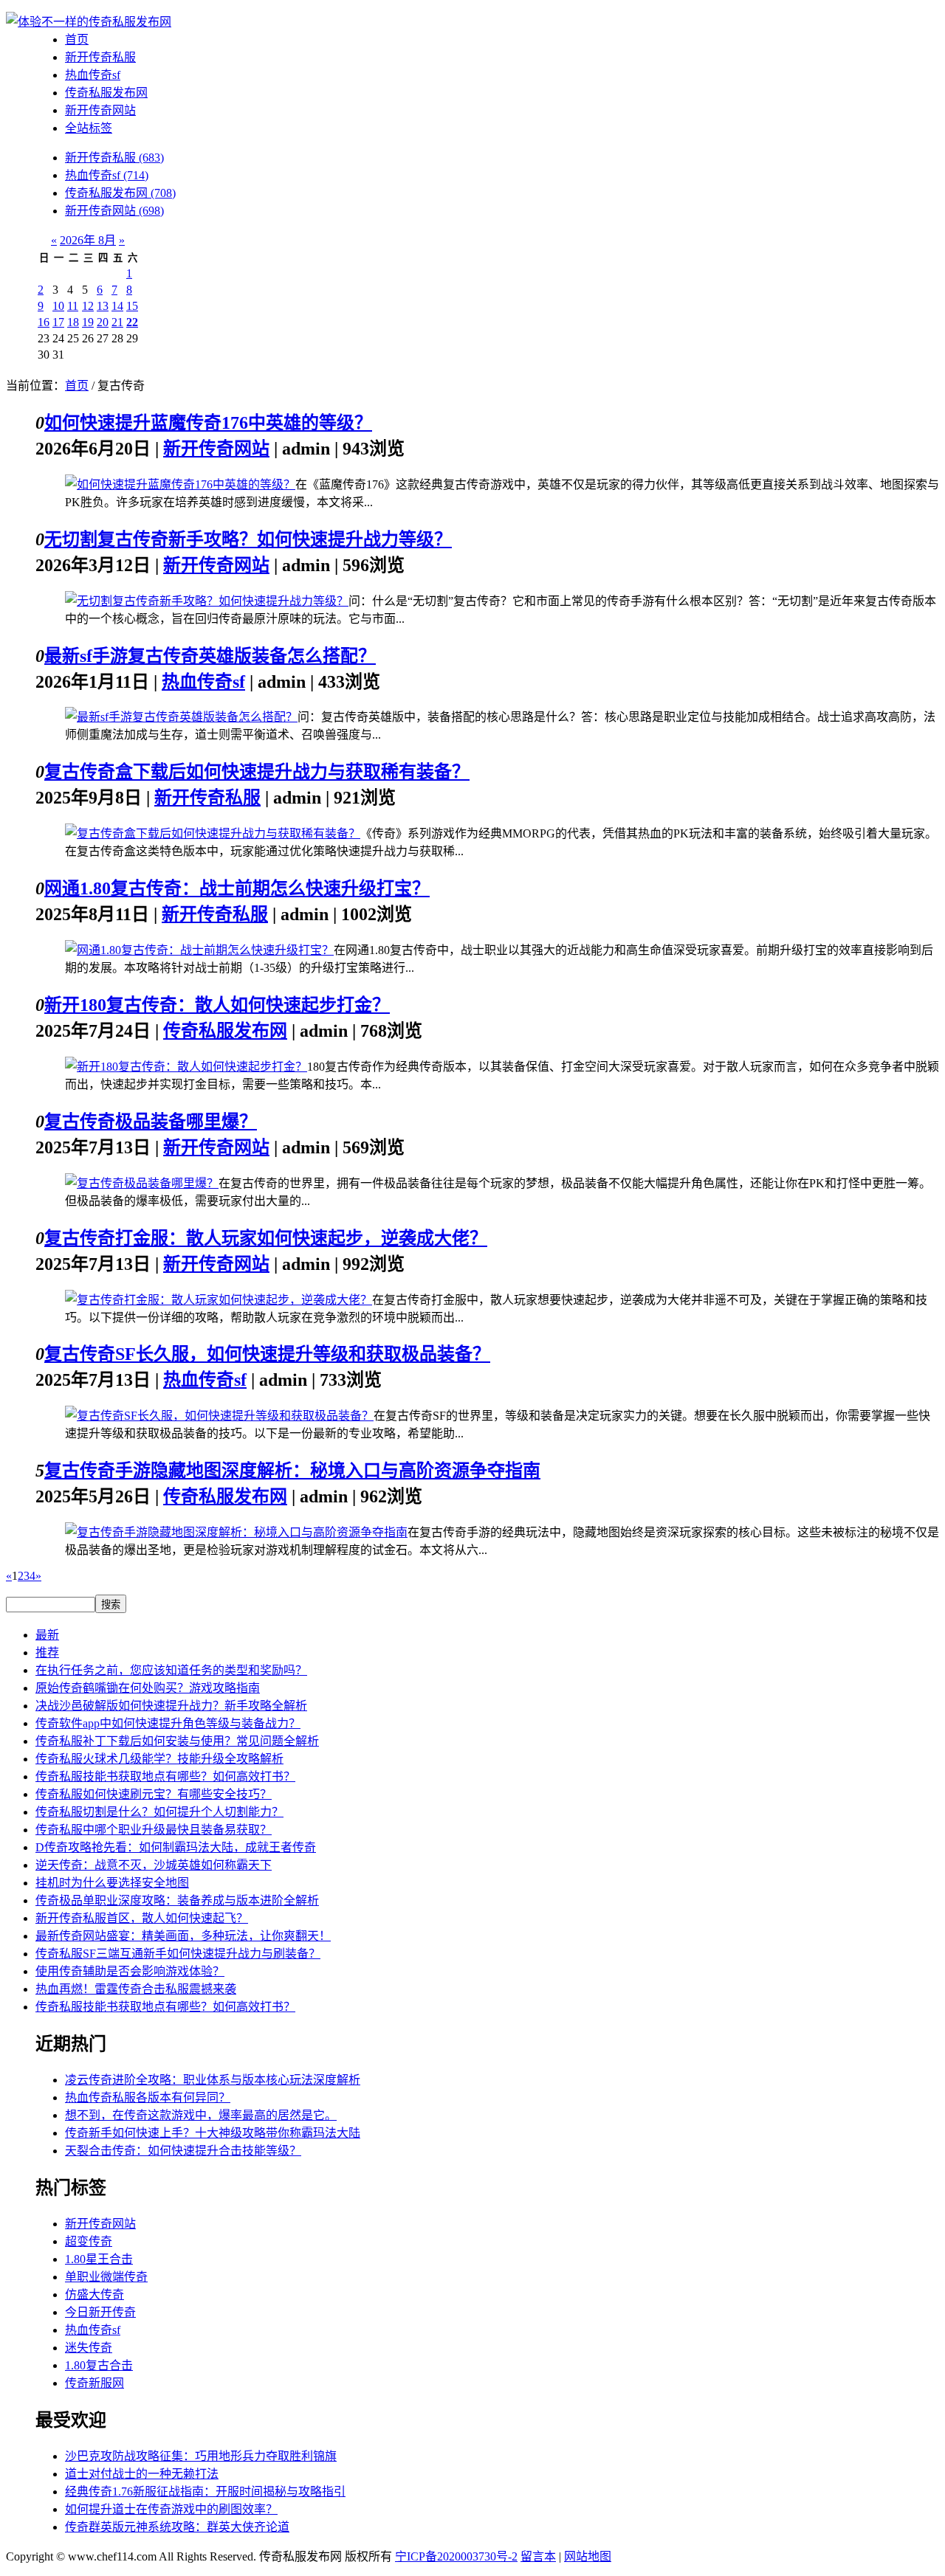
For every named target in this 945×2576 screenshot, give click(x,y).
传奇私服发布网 (106, 93)
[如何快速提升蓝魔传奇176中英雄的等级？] (180, 484)
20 (103, 322)
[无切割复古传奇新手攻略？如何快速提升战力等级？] (207, 601)
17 (58, 322)
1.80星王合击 (99, 2259)
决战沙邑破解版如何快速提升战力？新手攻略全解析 (171, 1706)
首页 (77, 39)
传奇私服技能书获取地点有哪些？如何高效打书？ (165, 1776)
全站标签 (89, 128)
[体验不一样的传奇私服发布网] (89, 22)
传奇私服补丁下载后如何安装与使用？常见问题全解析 (177, 1741)
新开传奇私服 (100, 57)
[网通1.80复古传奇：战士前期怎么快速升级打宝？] (199, 950)
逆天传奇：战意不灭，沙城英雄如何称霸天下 (154, 1865)
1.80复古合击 (99, 2365)
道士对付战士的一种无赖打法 (142, 2474)
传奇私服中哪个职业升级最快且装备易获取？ (154, 1830)
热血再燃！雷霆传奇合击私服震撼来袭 (136, 1989)
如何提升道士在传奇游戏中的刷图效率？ (171, 2509)
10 (58, 306)
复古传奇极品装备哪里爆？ (151, 1122)
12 (88, 306)
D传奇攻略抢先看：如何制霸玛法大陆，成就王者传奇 (176, 1847)
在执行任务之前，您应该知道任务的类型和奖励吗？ (171, 1670)
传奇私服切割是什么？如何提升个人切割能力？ (159, 1812)
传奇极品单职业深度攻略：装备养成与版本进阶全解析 (177, 1900)
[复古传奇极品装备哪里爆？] (142, 1183)
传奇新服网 (94, 2383)
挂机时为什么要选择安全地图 (112, 1883)
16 (44, 322)
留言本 (538, 2556)
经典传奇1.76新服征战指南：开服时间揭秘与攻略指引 (205, 2492)
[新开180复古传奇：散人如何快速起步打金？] (186, 1067)
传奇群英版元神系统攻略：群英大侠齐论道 (177, 2527)
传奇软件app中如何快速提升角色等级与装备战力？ (168, 1723)
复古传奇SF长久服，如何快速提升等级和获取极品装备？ (267, 1354)
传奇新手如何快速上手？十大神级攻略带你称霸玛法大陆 (213, 2133)
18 (73, 322)
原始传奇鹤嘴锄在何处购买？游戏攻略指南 (148, 1688)
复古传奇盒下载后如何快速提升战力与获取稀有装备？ (257, 772)
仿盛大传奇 (94, 2294)
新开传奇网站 (100, 110)
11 (73, 306)
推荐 (47, 1653)
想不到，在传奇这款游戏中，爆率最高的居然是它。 (201, 2115)
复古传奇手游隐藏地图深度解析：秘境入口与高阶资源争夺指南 (292, 1471)
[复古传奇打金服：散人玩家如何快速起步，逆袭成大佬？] (219, 1300)
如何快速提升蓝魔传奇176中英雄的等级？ (208, 423)
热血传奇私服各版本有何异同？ (148, 2097)
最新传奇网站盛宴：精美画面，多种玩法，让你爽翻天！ (183, 1936)
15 (132, 306)
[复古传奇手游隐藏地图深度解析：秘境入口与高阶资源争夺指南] (236, 1532)
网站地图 (588, 2556)
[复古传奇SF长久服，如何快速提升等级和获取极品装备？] (219, 1416)
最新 (47, 1635)
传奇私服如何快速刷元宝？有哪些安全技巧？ (154, 1794)
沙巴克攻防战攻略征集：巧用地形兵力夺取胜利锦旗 (201, 2456)
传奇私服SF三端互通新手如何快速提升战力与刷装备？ (178, 1954)
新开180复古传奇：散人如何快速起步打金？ (217, 1005)
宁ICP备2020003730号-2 (456, 2556)
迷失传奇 (89, 2348)
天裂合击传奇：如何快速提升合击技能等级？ (183, 2151)
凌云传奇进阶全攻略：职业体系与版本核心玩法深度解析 (213, 2080)
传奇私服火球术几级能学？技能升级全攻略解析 (159, 1759)
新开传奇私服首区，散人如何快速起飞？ (142, 1918)
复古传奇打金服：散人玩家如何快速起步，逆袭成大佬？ (266, 1238)
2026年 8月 (88, 240)
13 (103, 306)
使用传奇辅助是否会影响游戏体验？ (130, 1971)
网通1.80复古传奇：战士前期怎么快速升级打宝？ (237, 888)
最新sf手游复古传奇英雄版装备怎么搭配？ (210, 656)
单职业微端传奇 (106, 2277)
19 (88, 322)
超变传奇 (89, 2241)
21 (117, 322)
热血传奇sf (93, 75)
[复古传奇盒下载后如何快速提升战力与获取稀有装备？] (213, 833)
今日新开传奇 (100, 2312)
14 (117, 306)
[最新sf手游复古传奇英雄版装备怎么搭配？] (181, 717)
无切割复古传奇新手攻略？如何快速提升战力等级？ (248, 539)
